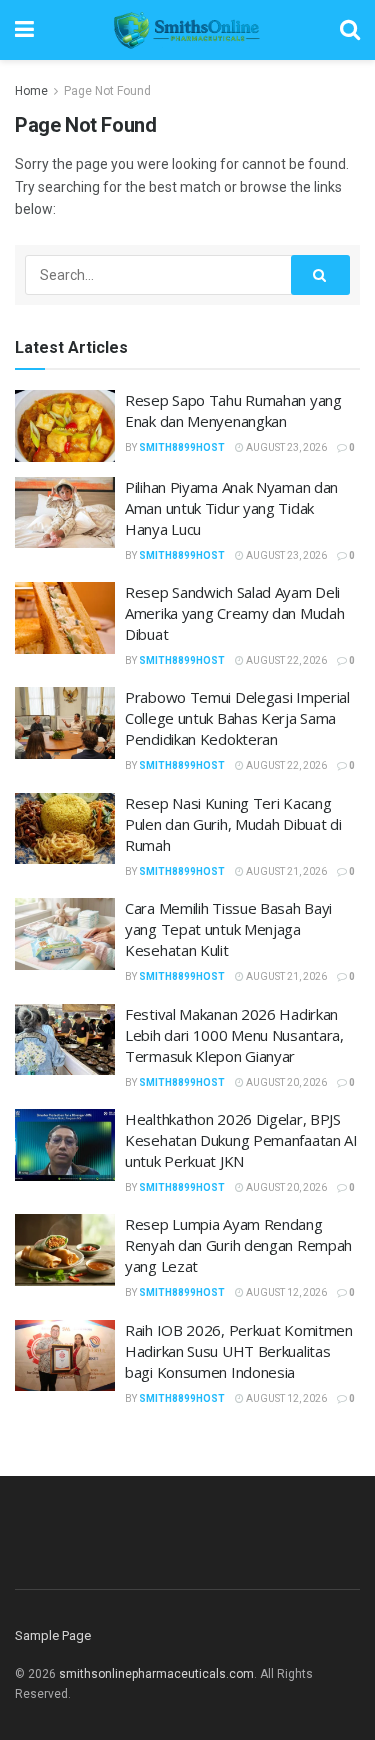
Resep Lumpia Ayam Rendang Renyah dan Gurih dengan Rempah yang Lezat (238, 1245)
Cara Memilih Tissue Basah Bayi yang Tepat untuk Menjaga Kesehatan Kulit (228, 929)
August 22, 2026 (285, 660)
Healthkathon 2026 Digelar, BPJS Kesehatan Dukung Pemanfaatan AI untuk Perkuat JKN (241, 1140)
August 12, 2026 (285, 1292)
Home (31, 91)
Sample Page (53, 1635)
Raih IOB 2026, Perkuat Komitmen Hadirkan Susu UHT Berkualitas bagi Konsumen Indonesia (239, 1351)
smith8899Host (182, 447)
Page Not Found (107, 91)
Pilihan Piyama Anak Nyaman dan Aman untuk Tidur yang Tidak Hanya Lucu (231, 508)
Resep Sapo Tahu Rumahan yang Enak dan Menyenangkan (233, 410)
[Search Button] (321, 275)
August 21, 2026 (285, 871)
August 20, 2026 (285, 1082)
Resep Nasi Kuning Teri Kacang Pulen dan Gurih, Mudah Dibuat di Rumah (233, 824)
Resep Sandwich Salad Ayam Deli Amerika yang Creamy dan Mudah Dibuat (234, 613)
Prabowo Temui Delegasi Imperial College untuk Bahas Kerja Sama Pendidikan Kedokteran (237, 718)
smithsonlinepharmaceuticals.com (156, 1674)
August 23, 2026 (285, 447)
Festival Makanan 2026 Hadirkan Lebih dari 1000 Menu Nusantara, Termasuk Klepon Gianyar (234, 1035)
